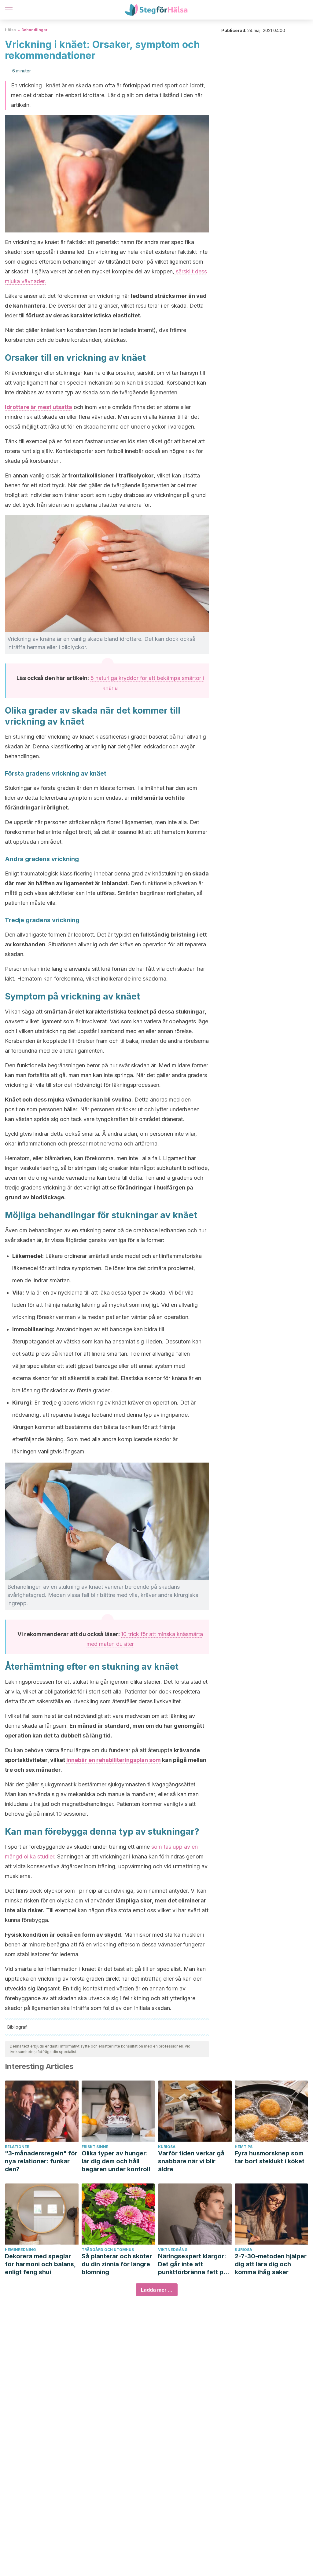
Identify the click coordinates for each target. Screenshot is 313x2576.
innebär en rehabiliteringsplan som (114, 1760)
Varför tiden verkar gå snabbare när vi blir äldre (191, 2161)
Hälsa (10, 30)
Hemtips (244, 2147)
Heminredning (20, 2250)
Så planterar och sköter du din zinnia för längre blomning (117, 2264)
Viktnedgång (173, 2250)
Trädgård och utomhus (108, 2250)
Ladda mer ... (157, 2290)
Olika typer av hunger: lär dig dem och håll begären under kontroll (116, 2161)
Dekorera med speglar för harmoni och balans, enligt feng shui (40, 2264)
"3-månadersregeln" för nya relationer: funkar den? (41, 2161)
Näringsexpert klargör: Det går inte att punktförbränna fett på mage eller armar (193, 2264)
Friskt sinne (95, 2147)
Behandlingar (35, 30)
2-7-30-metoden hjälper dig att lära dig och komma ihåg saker (271, 2264)
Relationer (17, 2147)
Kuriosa (167, 2147)
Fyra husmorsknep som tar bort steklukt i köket (270, 2157)
